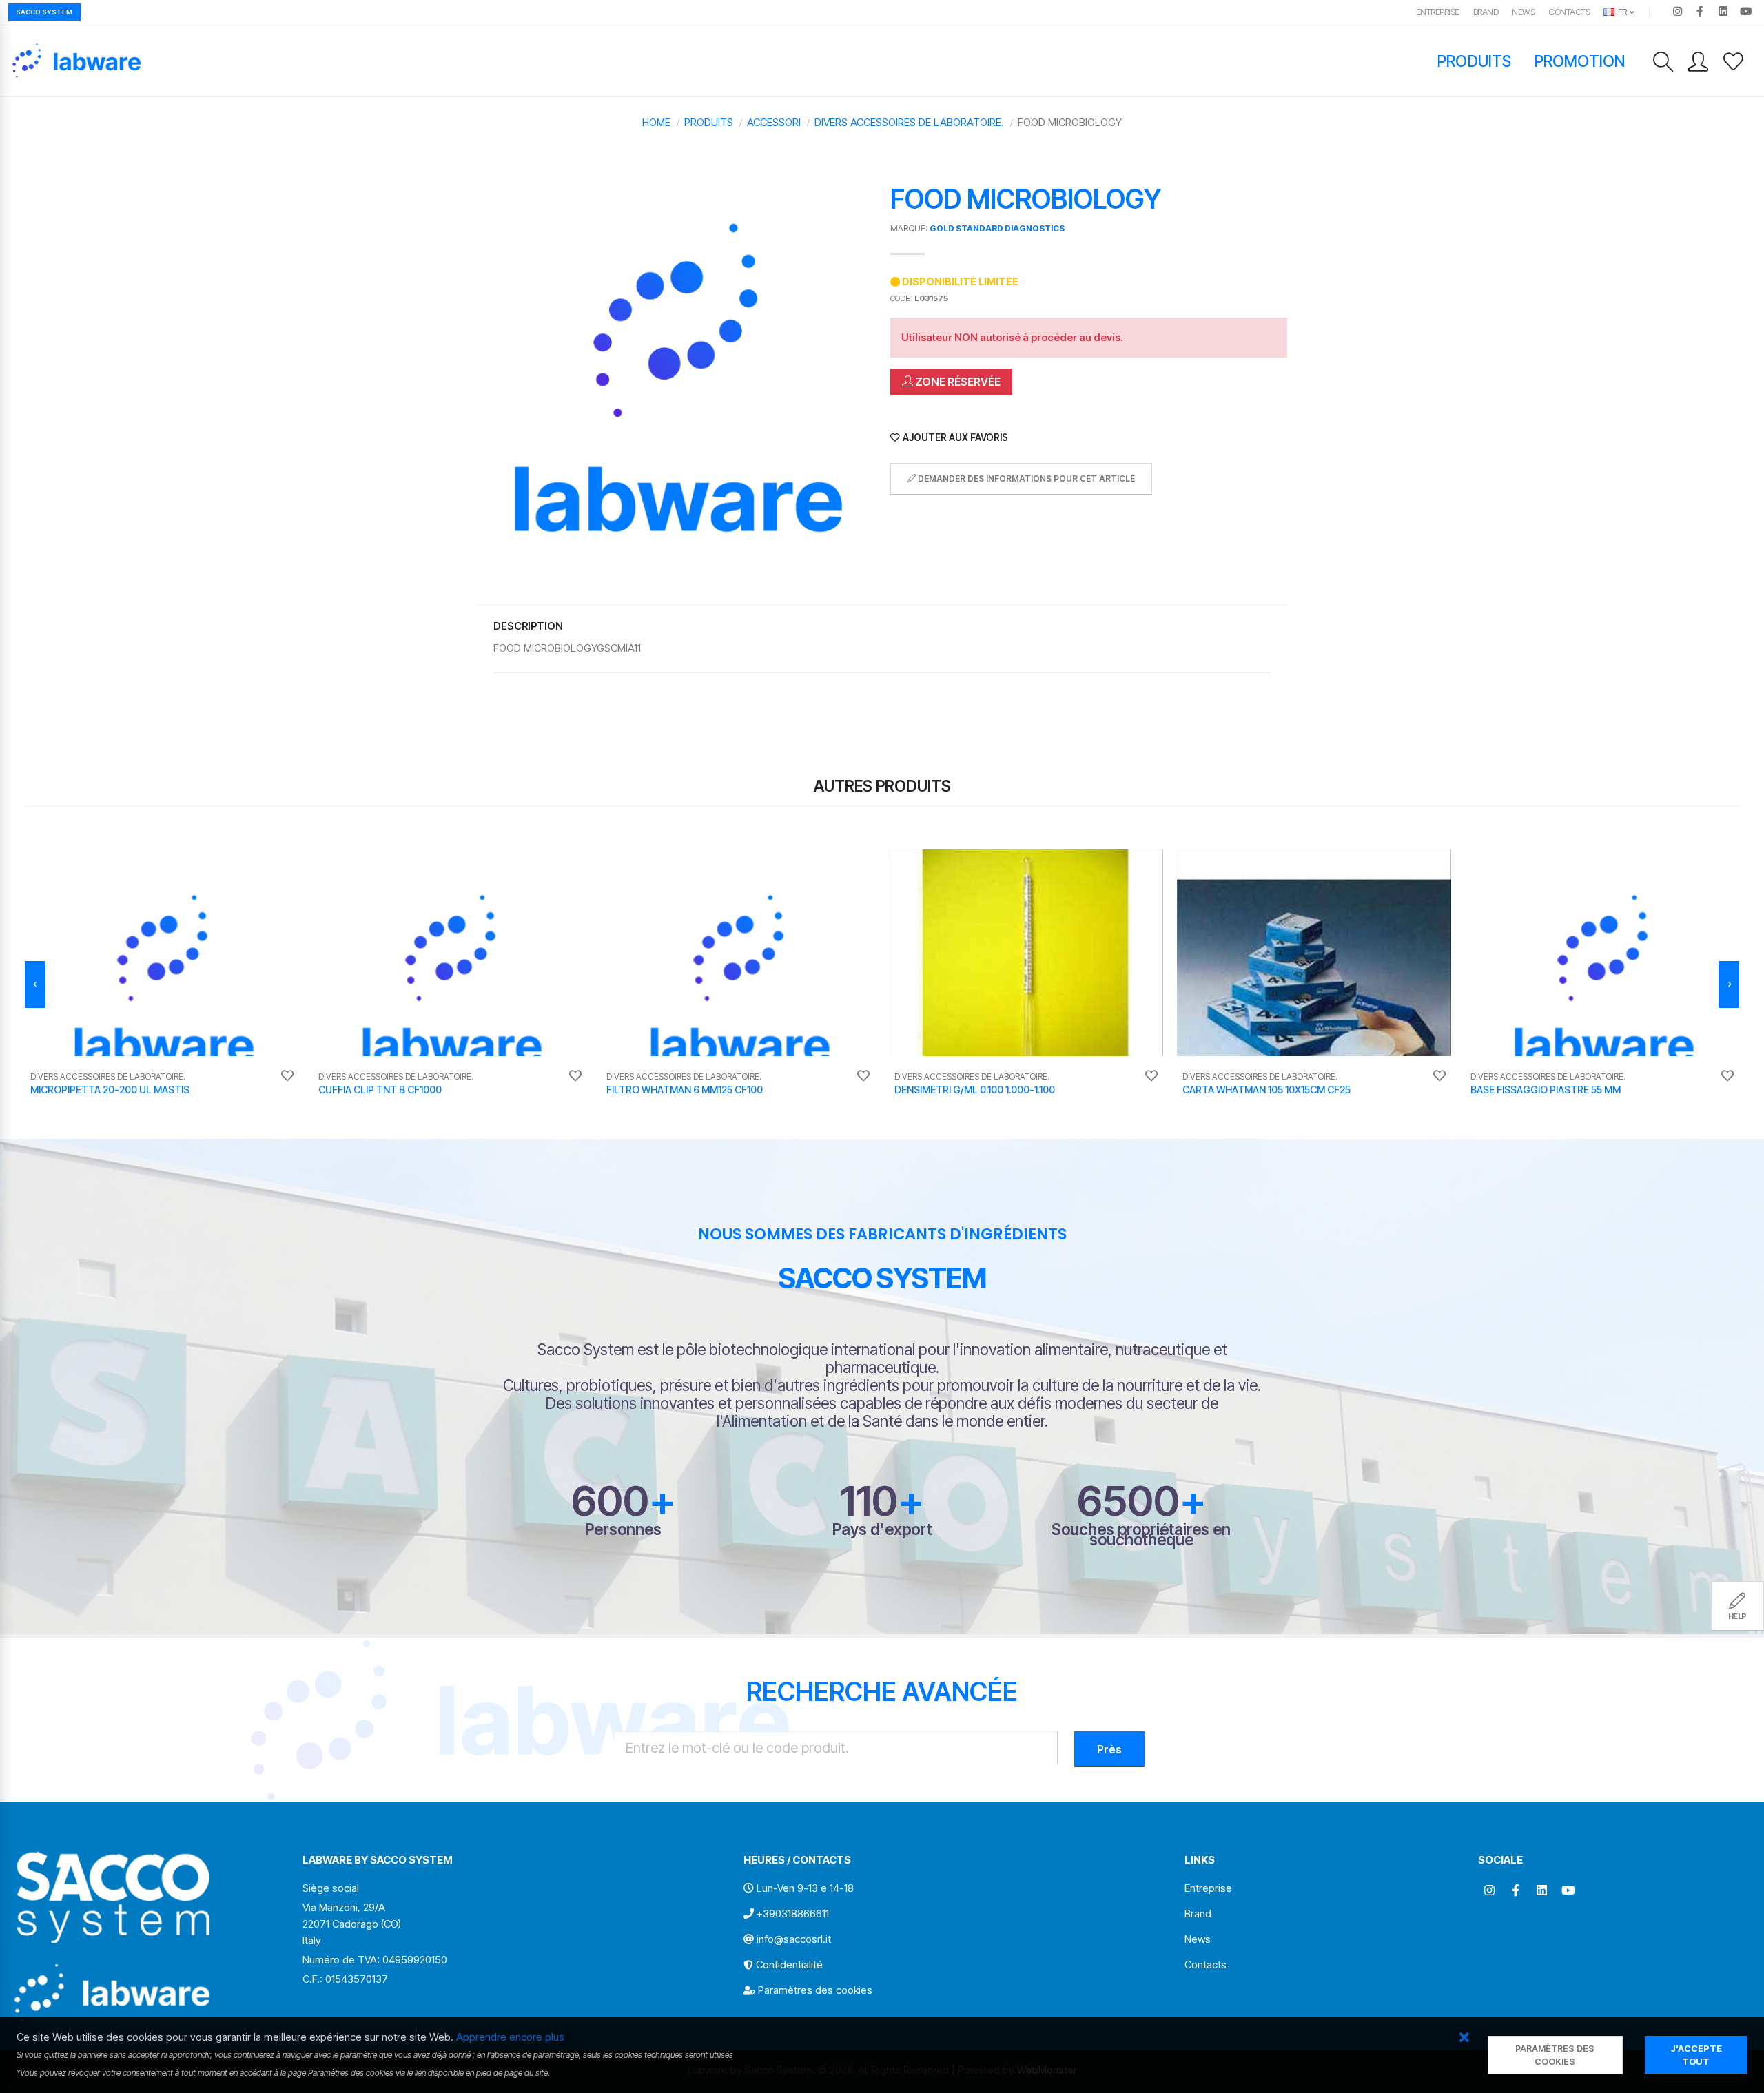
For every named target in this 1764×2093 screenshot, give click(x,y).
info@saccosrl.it (794, 1939)
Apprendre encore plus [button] (510, 2037)
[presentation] (35, 984)
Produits (1474, 61)
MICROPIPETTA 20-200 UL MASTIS (110, 1090)
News (1523, 12)
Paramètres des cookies (815, 1990)
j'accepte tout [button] (1696, 2055)
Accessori (774, 122)
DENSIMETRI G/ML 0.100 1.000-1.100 (975, 1090)
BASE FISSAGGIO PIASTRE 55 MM (1546, 1090)
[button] (1464, 2038)
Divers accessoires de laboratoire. (909, 122)
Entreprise (1438, 12)
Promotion (1580, 61)
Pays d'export (882, 1529)
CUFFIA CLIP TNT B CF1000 (380, 1090)
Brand (1486, 12)
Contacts (1569, 12)
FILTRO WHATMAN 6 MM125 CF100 (685, 1090)
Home (656, 122)
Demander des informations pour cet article (1025, 478)
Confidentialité (789, 1965)
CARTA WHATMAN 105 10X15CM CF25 (1266, 1090)
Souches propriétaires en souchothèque (1141, 1534)
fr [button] (1621, 12)
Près (1109, 1749)
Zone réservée (957, 382)
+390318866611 (793, 1914)
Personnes (623, 1529)
